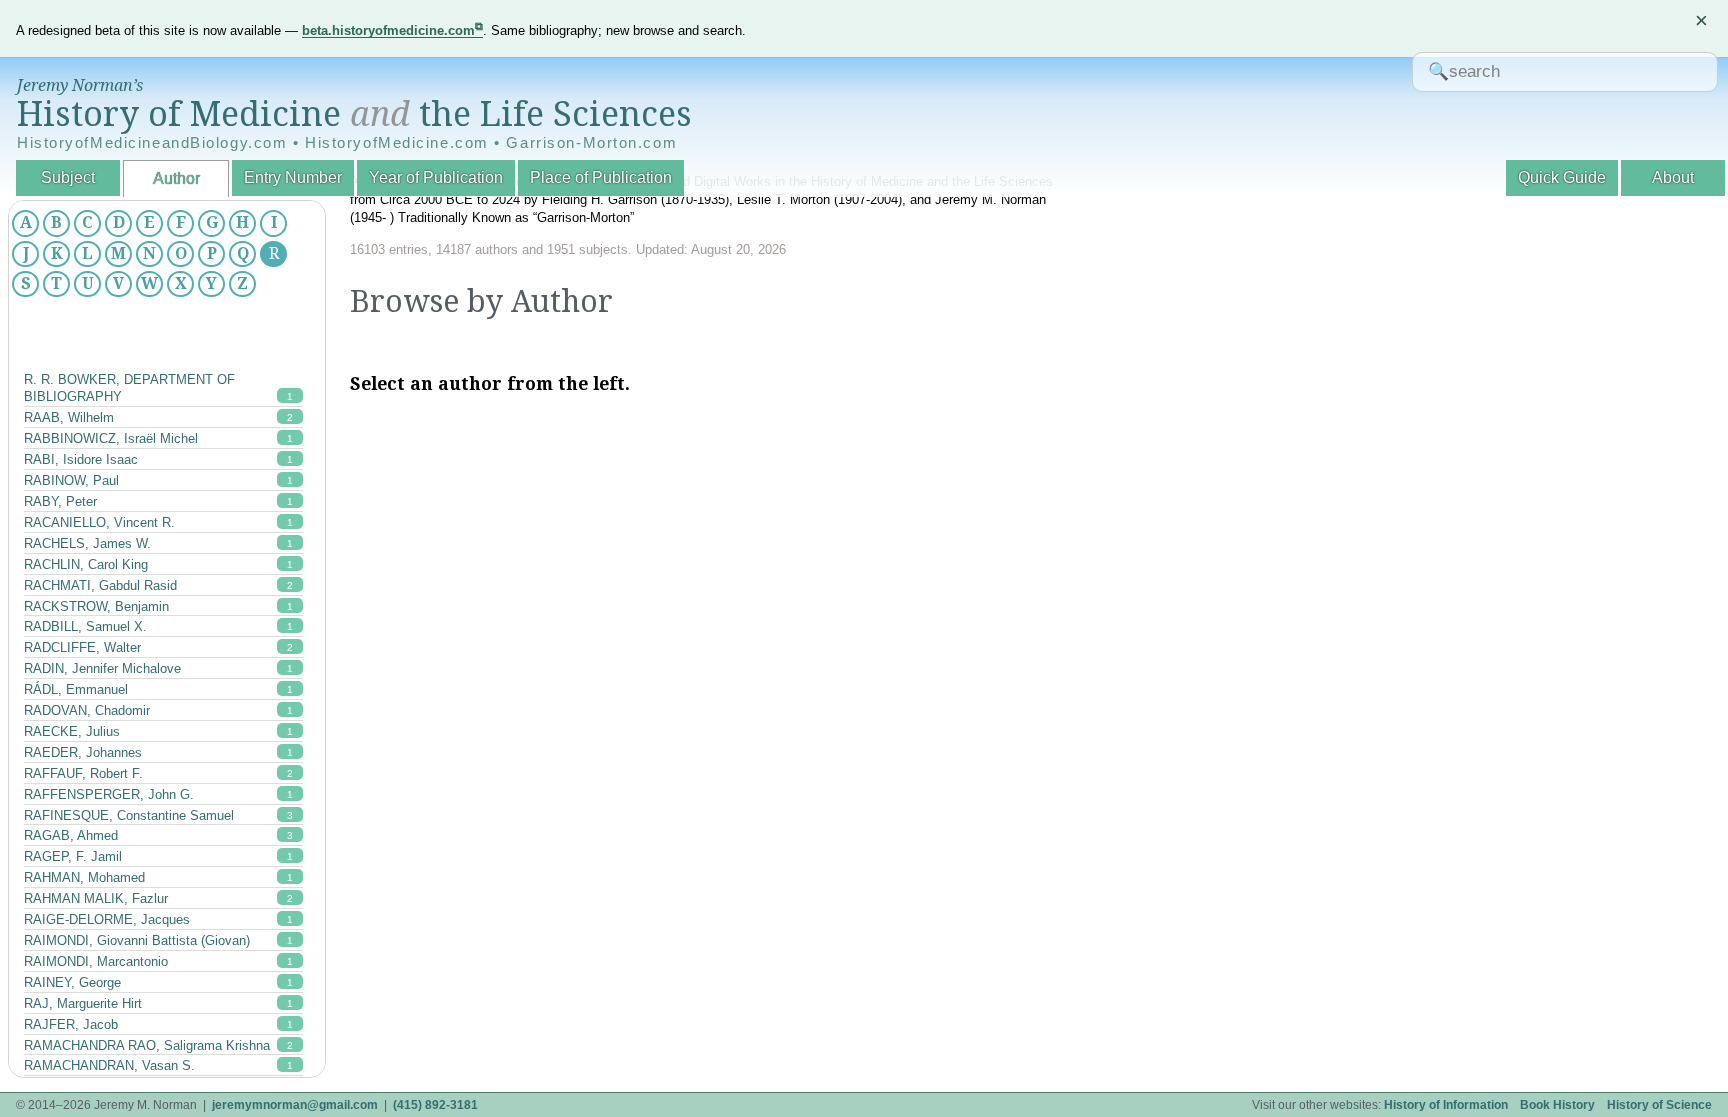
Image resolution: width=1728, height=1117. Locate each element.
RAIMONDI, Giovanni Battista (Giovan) (158, 940)
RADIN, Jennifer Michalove (158, 668)
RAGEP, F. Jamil (158, 856)
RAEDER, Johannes (158, 752)
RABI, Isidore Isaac (158, 459)
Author (176, 178)
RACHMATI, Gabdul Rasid (158, 585)
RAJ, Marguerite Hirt (158, 1003)
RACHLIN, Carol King (158, 564)
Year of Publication (436, 177)
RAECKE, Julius (158, 731)
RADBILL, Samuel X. (158, 626)
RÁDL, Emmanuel (158, 689)
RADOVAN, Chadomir (158, 710)
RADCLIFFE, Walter (158, 647)
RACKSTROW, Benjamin (158, 606)
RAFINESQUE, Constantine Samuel (158, 815)
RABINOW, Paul (158, 480)
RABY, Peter (158, 501)
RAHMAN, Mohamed (158, 877)
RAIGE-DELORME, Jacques (158, 919)
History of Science (1659, 1105)
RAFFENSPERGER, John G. (158, 794)
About (1673, 177)
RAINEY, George (158, 982)
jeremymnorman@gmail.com (295, 1105)
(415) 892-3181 (435, 1105)
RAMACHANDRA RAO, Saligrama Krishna (158, 1045)
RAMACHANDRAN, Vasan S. (158, 1065)
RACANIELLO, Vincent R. (158, 522)
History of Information (1446, 1105)
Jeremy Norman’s (80, 85)
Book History (1557, 1105)
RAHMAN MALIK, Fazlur (158, 898)
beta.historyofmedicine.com (388, 30)
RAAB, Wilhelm (158, 417)
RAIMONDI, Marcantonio (158, 961)
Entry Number (293, 177)
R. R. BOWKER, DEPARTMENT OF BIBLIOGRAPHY (158, 388)
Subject (68, 177)
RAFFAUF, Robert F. (158, 773)
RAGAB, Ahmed (158, 835)
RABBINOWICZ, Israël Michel (158, 438)
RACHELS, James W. (158, 543)
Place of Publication (601, 177)
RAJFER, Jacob (158, 1024)
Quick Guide (1562, 177)
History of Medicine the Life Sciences (354, 114)
